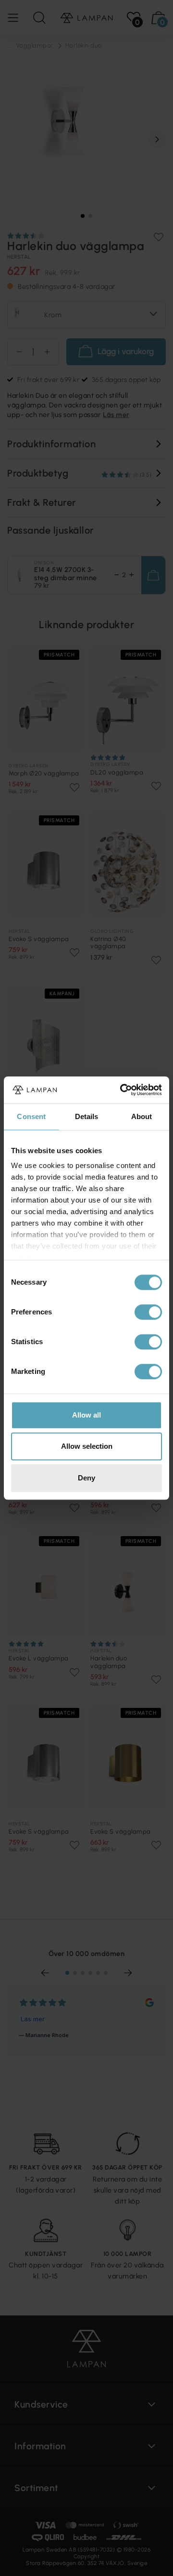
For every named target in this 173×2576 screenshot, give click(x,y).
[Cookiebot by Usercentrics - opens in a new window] (122, 1090)
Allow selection (87, 1446)
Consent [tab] (31, 1116)
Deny (86, 1478)
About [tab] (142, 1116)
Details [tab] (87, 1116)
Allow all (86, 1415)
